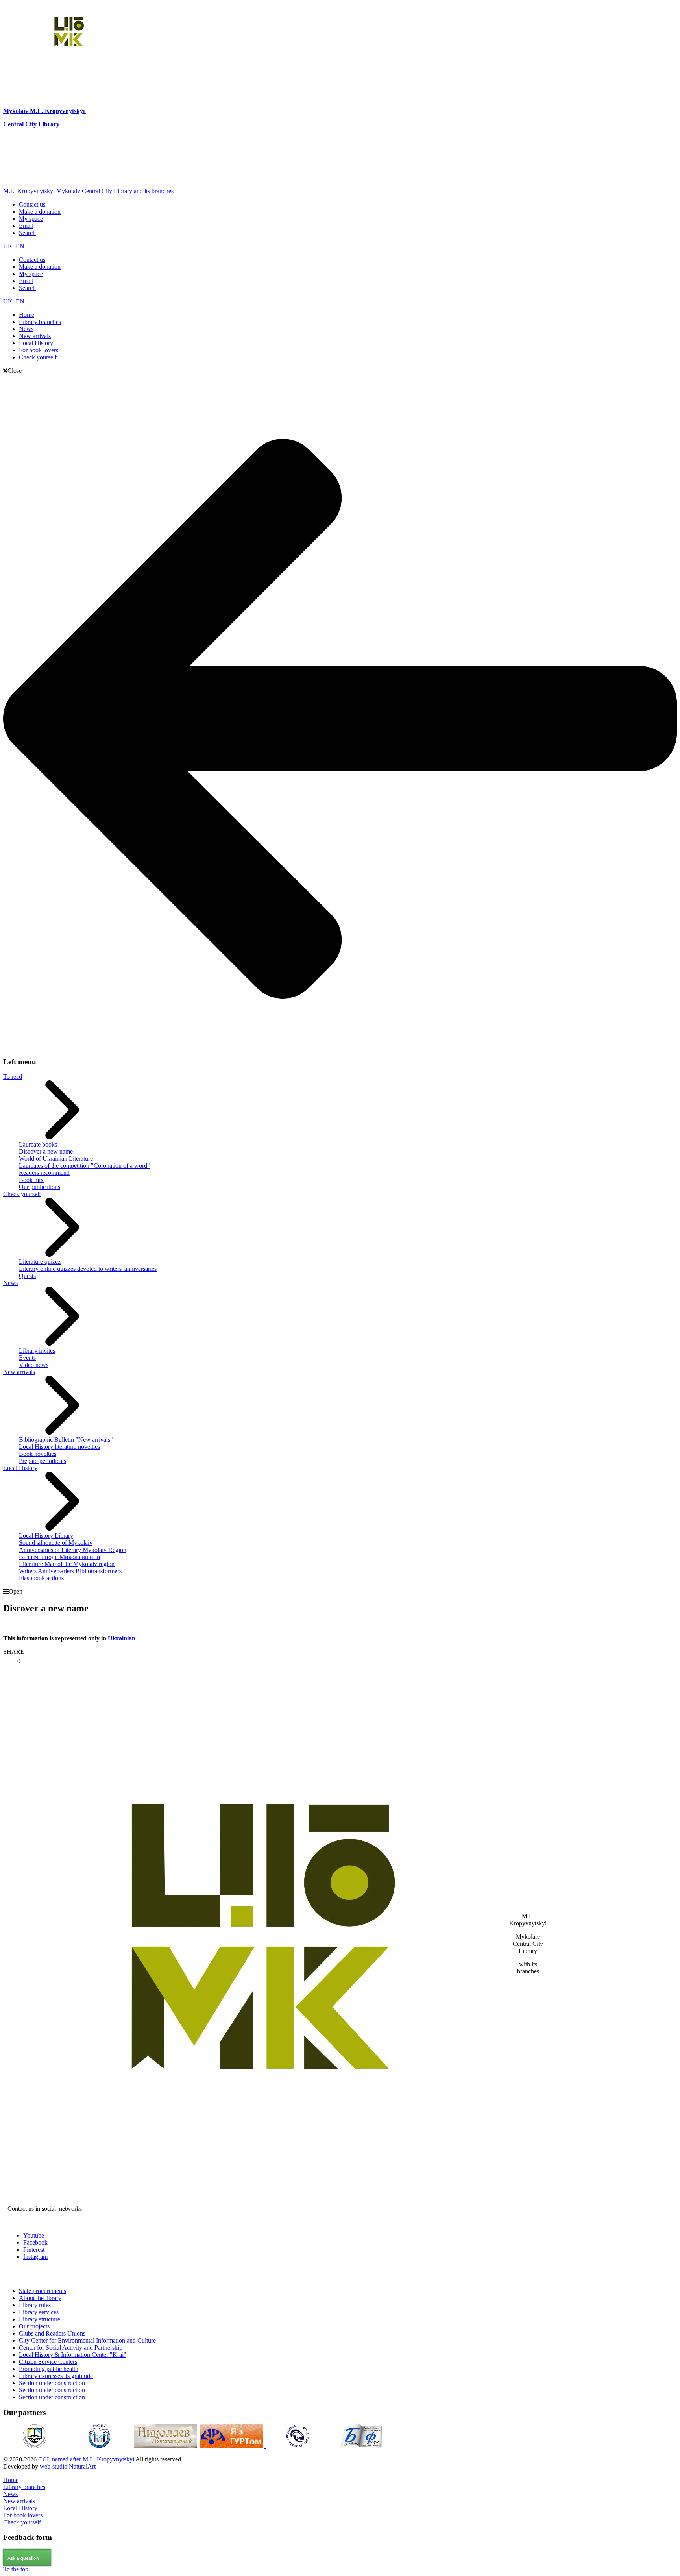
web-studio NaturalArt (68, 2466)
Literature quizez (40, 1262)
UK (9, 246)
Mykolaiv (17, 111)
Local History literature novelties (59, 1447)
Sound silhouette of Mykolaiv (56, 1543)
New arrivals (19, 1372)
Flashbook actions (41, 1578)
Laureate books (38, 1144)
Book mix (31, 1180)
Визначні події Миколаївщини (60, 1557)
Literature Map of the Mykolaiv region (67, 1564)
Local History (20, 1468)
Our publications (40, 1187)
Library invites (37, 1351)
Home (11, 2480)
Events (27, 1358)
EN (20, 246)
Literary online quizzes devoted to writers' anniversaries (88, 1269)
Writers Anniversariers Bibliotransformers (70, 1571)
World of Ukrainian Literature (56, 1159)
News (10, 1283)
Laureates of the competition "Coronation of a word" (84, 1166)
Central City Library (31, 124)
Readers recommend (44, 1173)
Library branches (24, 2487)
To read (13, 1077)
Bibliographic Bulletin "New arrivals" (66, 1440)
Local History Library (46, 1536)
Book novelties (38, 1454)
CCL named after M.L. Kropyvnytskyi (86, 2459)
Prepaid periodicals (42, 1461)
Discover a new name (46, 1151)
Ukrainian (122, 1638)
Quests (27, 1276)
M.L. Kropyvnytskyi (57, 111)
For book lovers (23, 2515)
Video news (34, 1365)
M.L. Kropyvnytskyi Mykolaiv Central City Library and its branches (88, 191)
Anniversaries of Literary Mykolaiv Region (73, 1550)
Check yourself (22, 1194)
